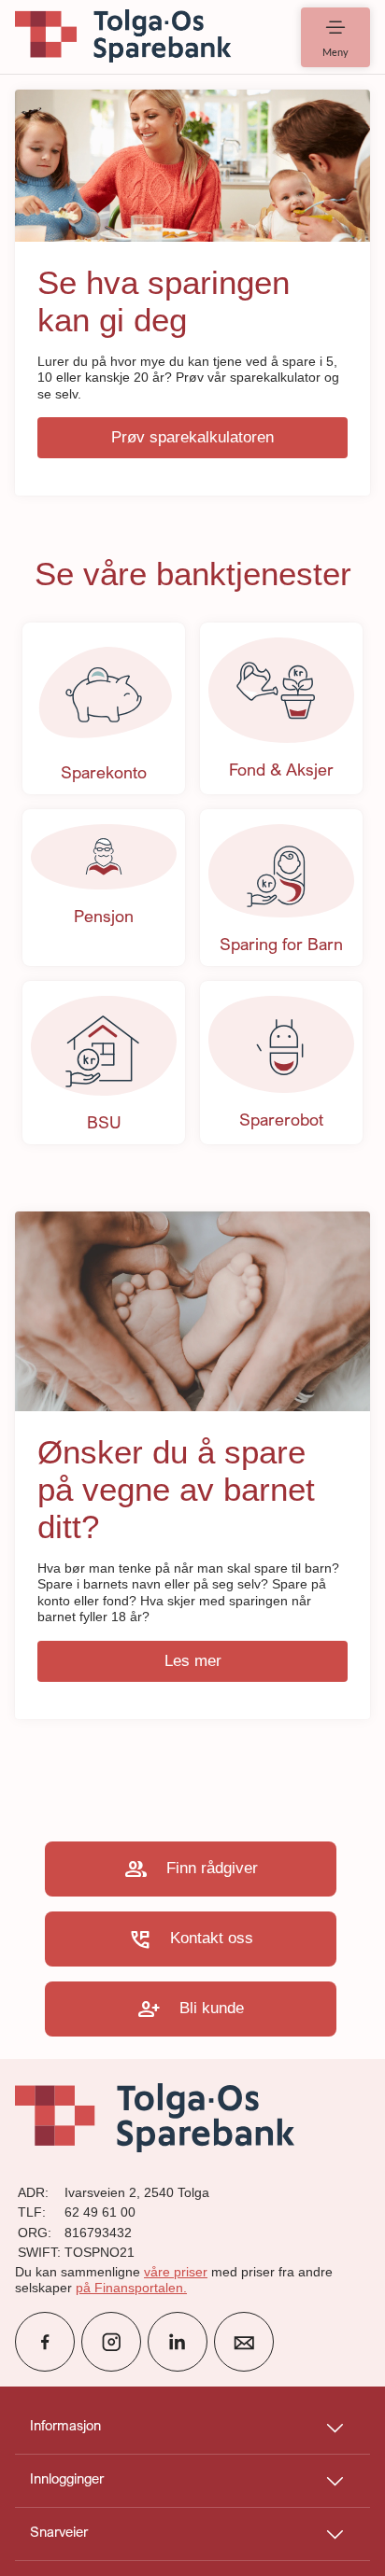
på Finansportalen (129, 2288)
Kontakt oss (191, 1939)
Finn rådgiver (191, 1869)
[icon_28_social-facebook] (45, 2342)
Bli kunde (191, 2009)
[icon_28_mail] (244, 2342)
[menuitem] (123, 37)
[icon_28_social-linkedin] (178, 2342)
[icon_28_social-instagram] (111, 2342)
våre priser (176, 2272)
